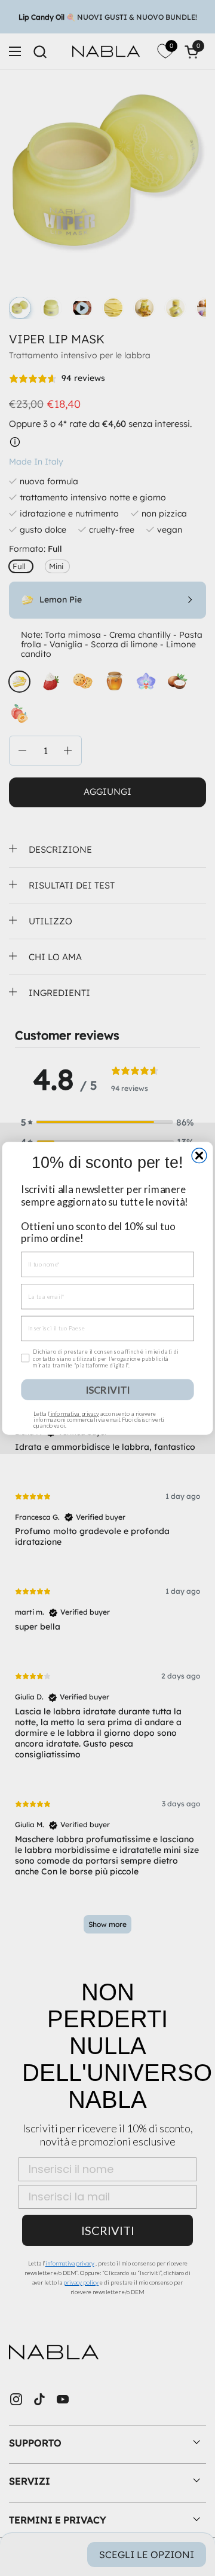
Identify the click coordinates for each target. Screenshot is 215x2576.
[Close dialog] (199, 1155)
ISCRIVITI (108, 1389)
